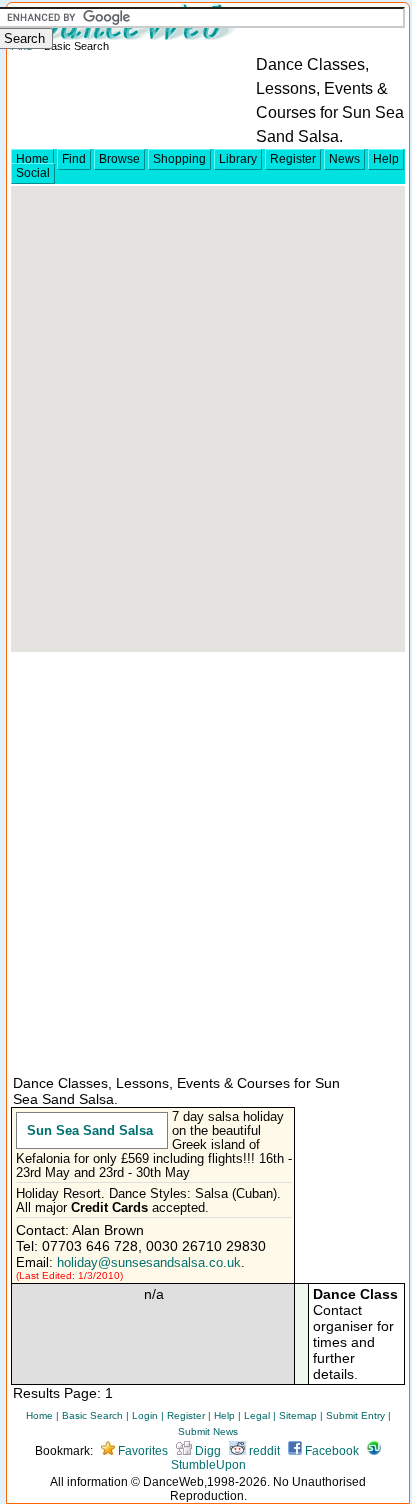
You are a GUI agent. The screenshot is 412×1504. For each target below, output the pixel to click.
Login (145, 1415)
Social (33, 173)
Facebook (330, 1451)
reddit (263, 1451)
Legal (257, 1415)
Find (74, 159)
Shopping (179, 159)
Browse (119, 159)
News (344, 159)
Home (32, 159)
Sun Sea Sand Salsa (90, 1130)
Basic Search (92, 1415)
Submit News (208, 1431)
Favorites (141, 1451)
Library (238, 159)
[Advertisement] (206, 862)
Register (293, 159)
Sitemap (298, 1415)
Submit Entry (355, 1415)
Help (386, 159)
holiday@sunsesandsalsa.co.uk (149, 1263)
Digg (206, 1451)
